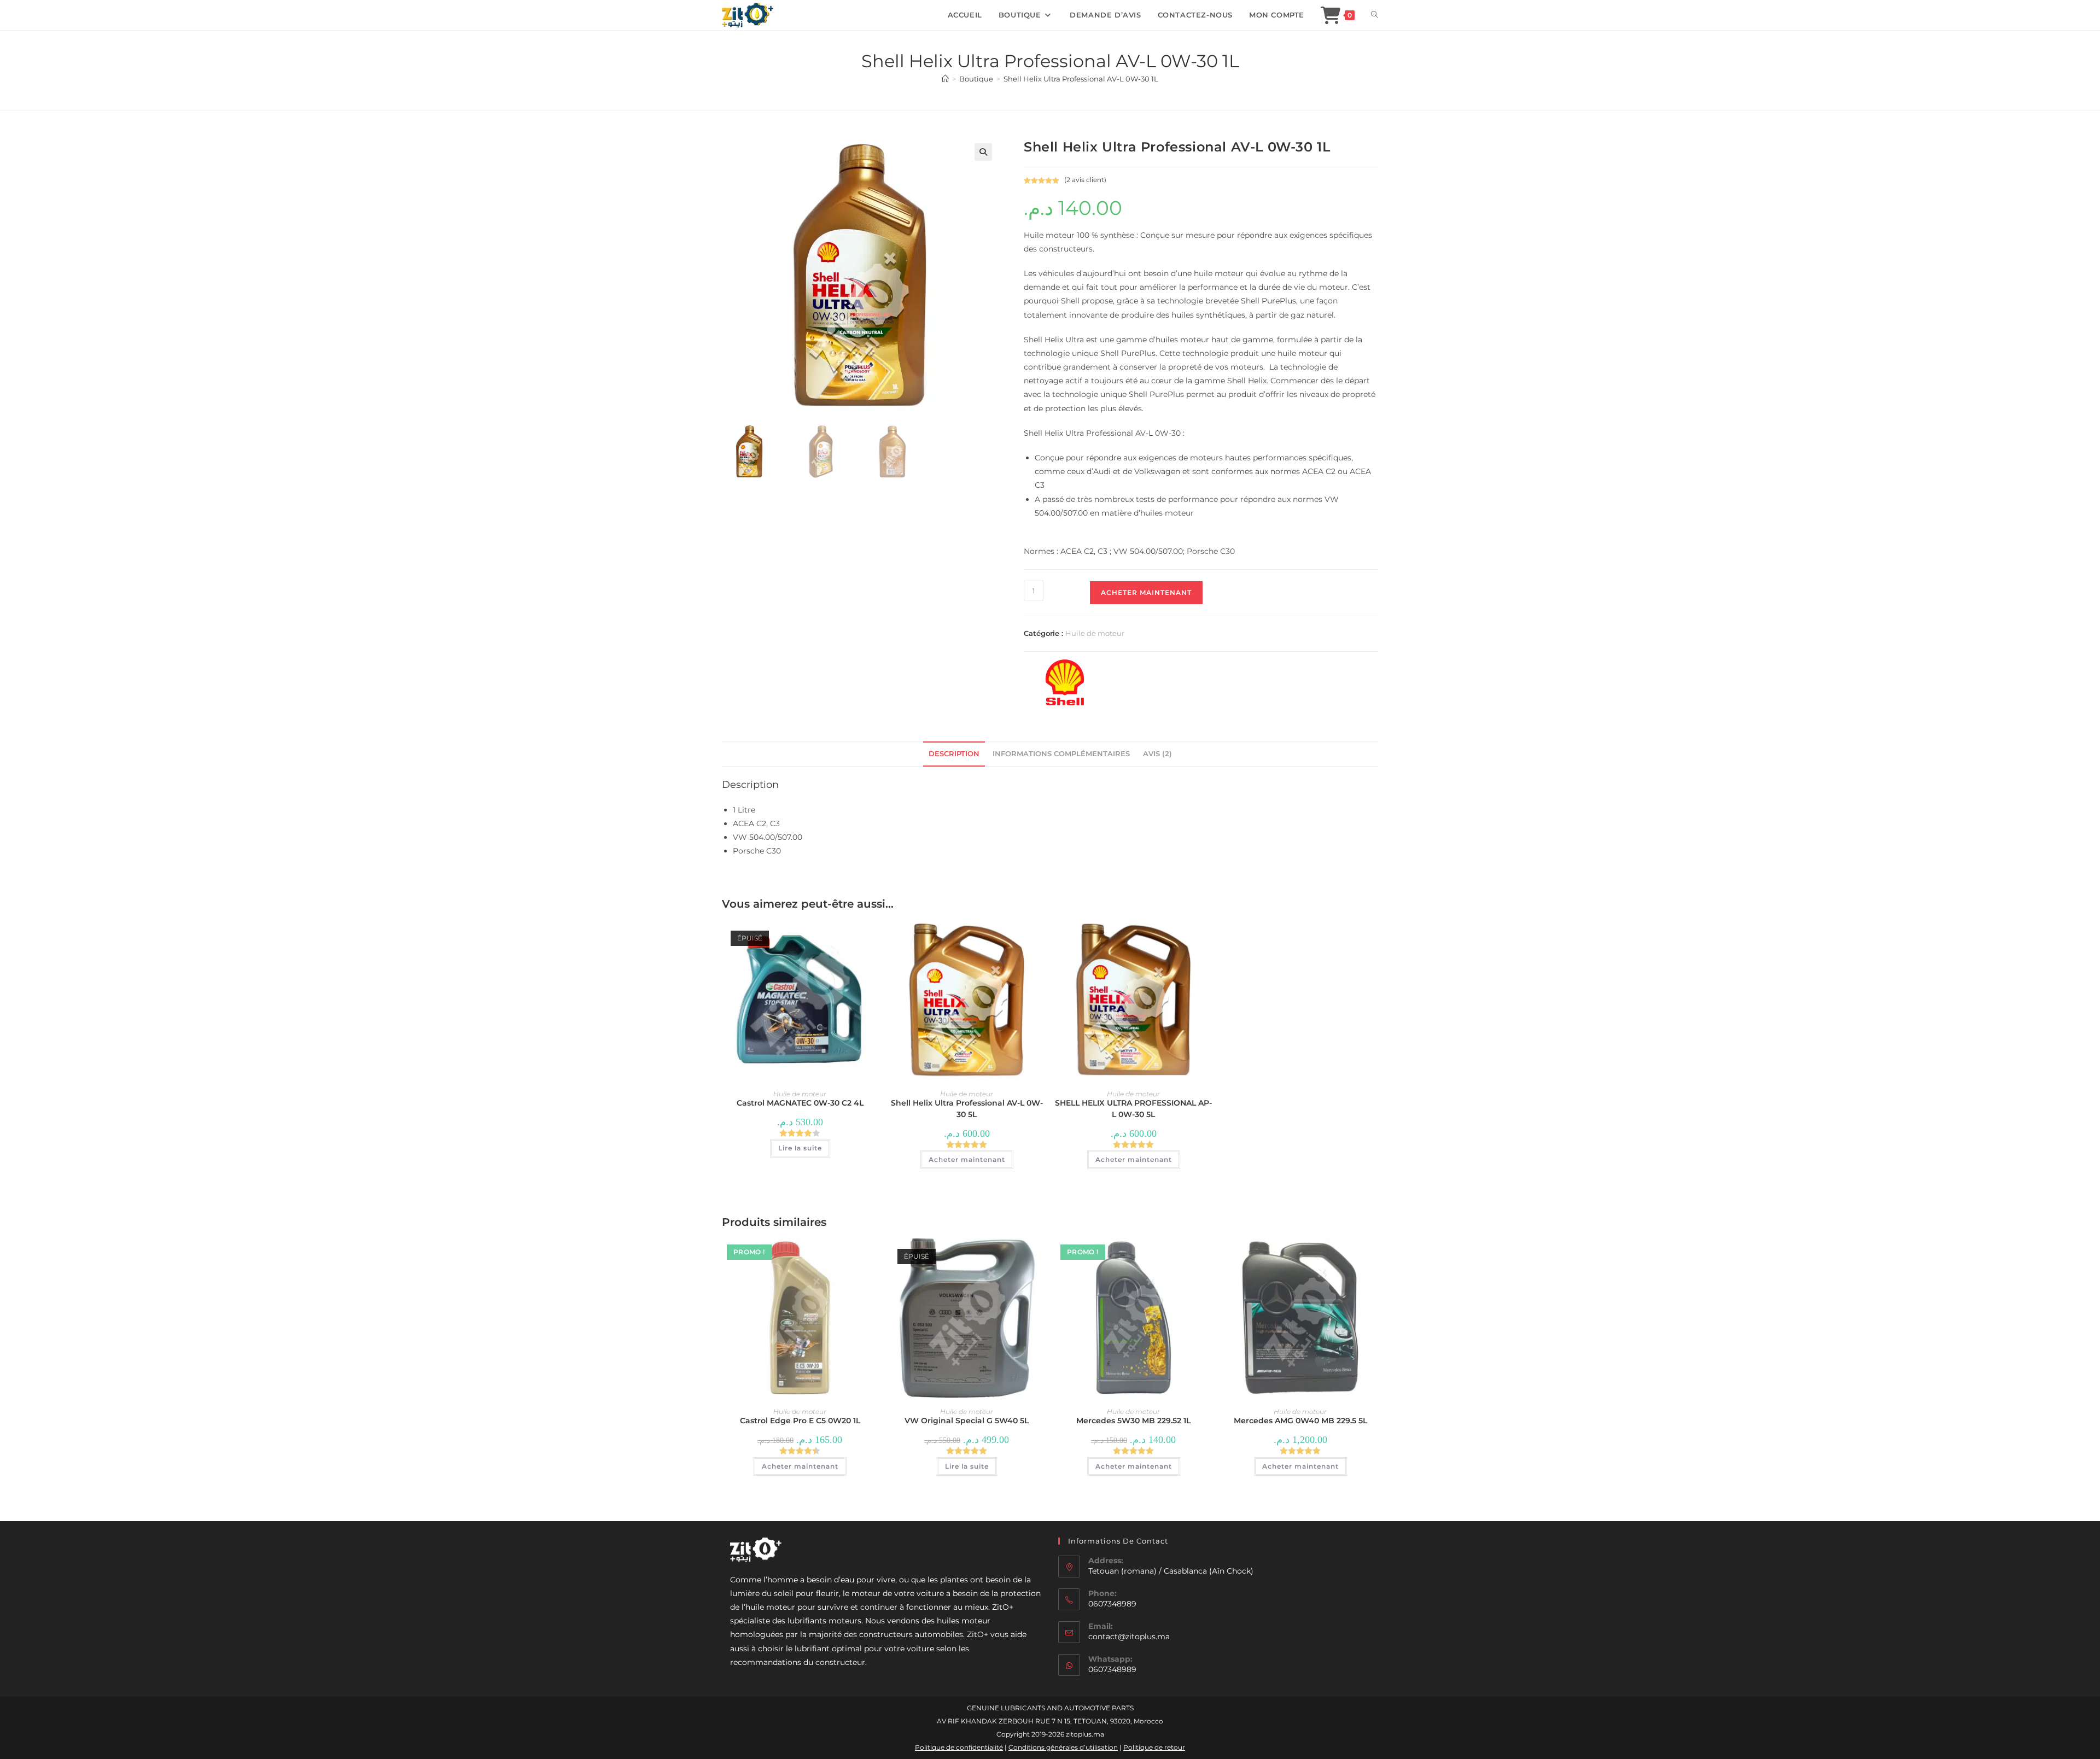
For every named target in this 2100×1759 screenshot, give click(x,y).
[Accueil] (945, 79)
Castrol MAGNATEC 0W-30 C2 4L (800, 1103)
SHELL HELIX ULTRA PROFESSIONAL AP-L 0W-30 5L (1133, 1109)
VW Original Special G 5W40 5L (967, 1421)
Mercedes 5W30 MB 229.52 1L (1133, 1421)
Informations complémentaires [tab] (1061, 754)
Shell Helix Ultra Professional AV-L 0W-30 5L (967, 1109)
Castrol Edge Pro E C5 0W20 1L (800, 1421)
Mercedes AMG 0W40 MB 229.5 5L (1300, 1421)
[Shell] (1065, 682)
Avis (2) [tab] (1157, 754)
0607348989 (1112, 1669)
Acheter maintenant (1146, 592)
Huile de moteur (1095, 633)
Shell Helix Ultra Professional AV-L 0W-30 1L (1081, 79)
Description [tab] (954, 754)
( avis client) (1085, 180)
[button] (983, 152)
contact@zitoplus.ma (1129, 1637)
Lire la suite (800, 1148)
